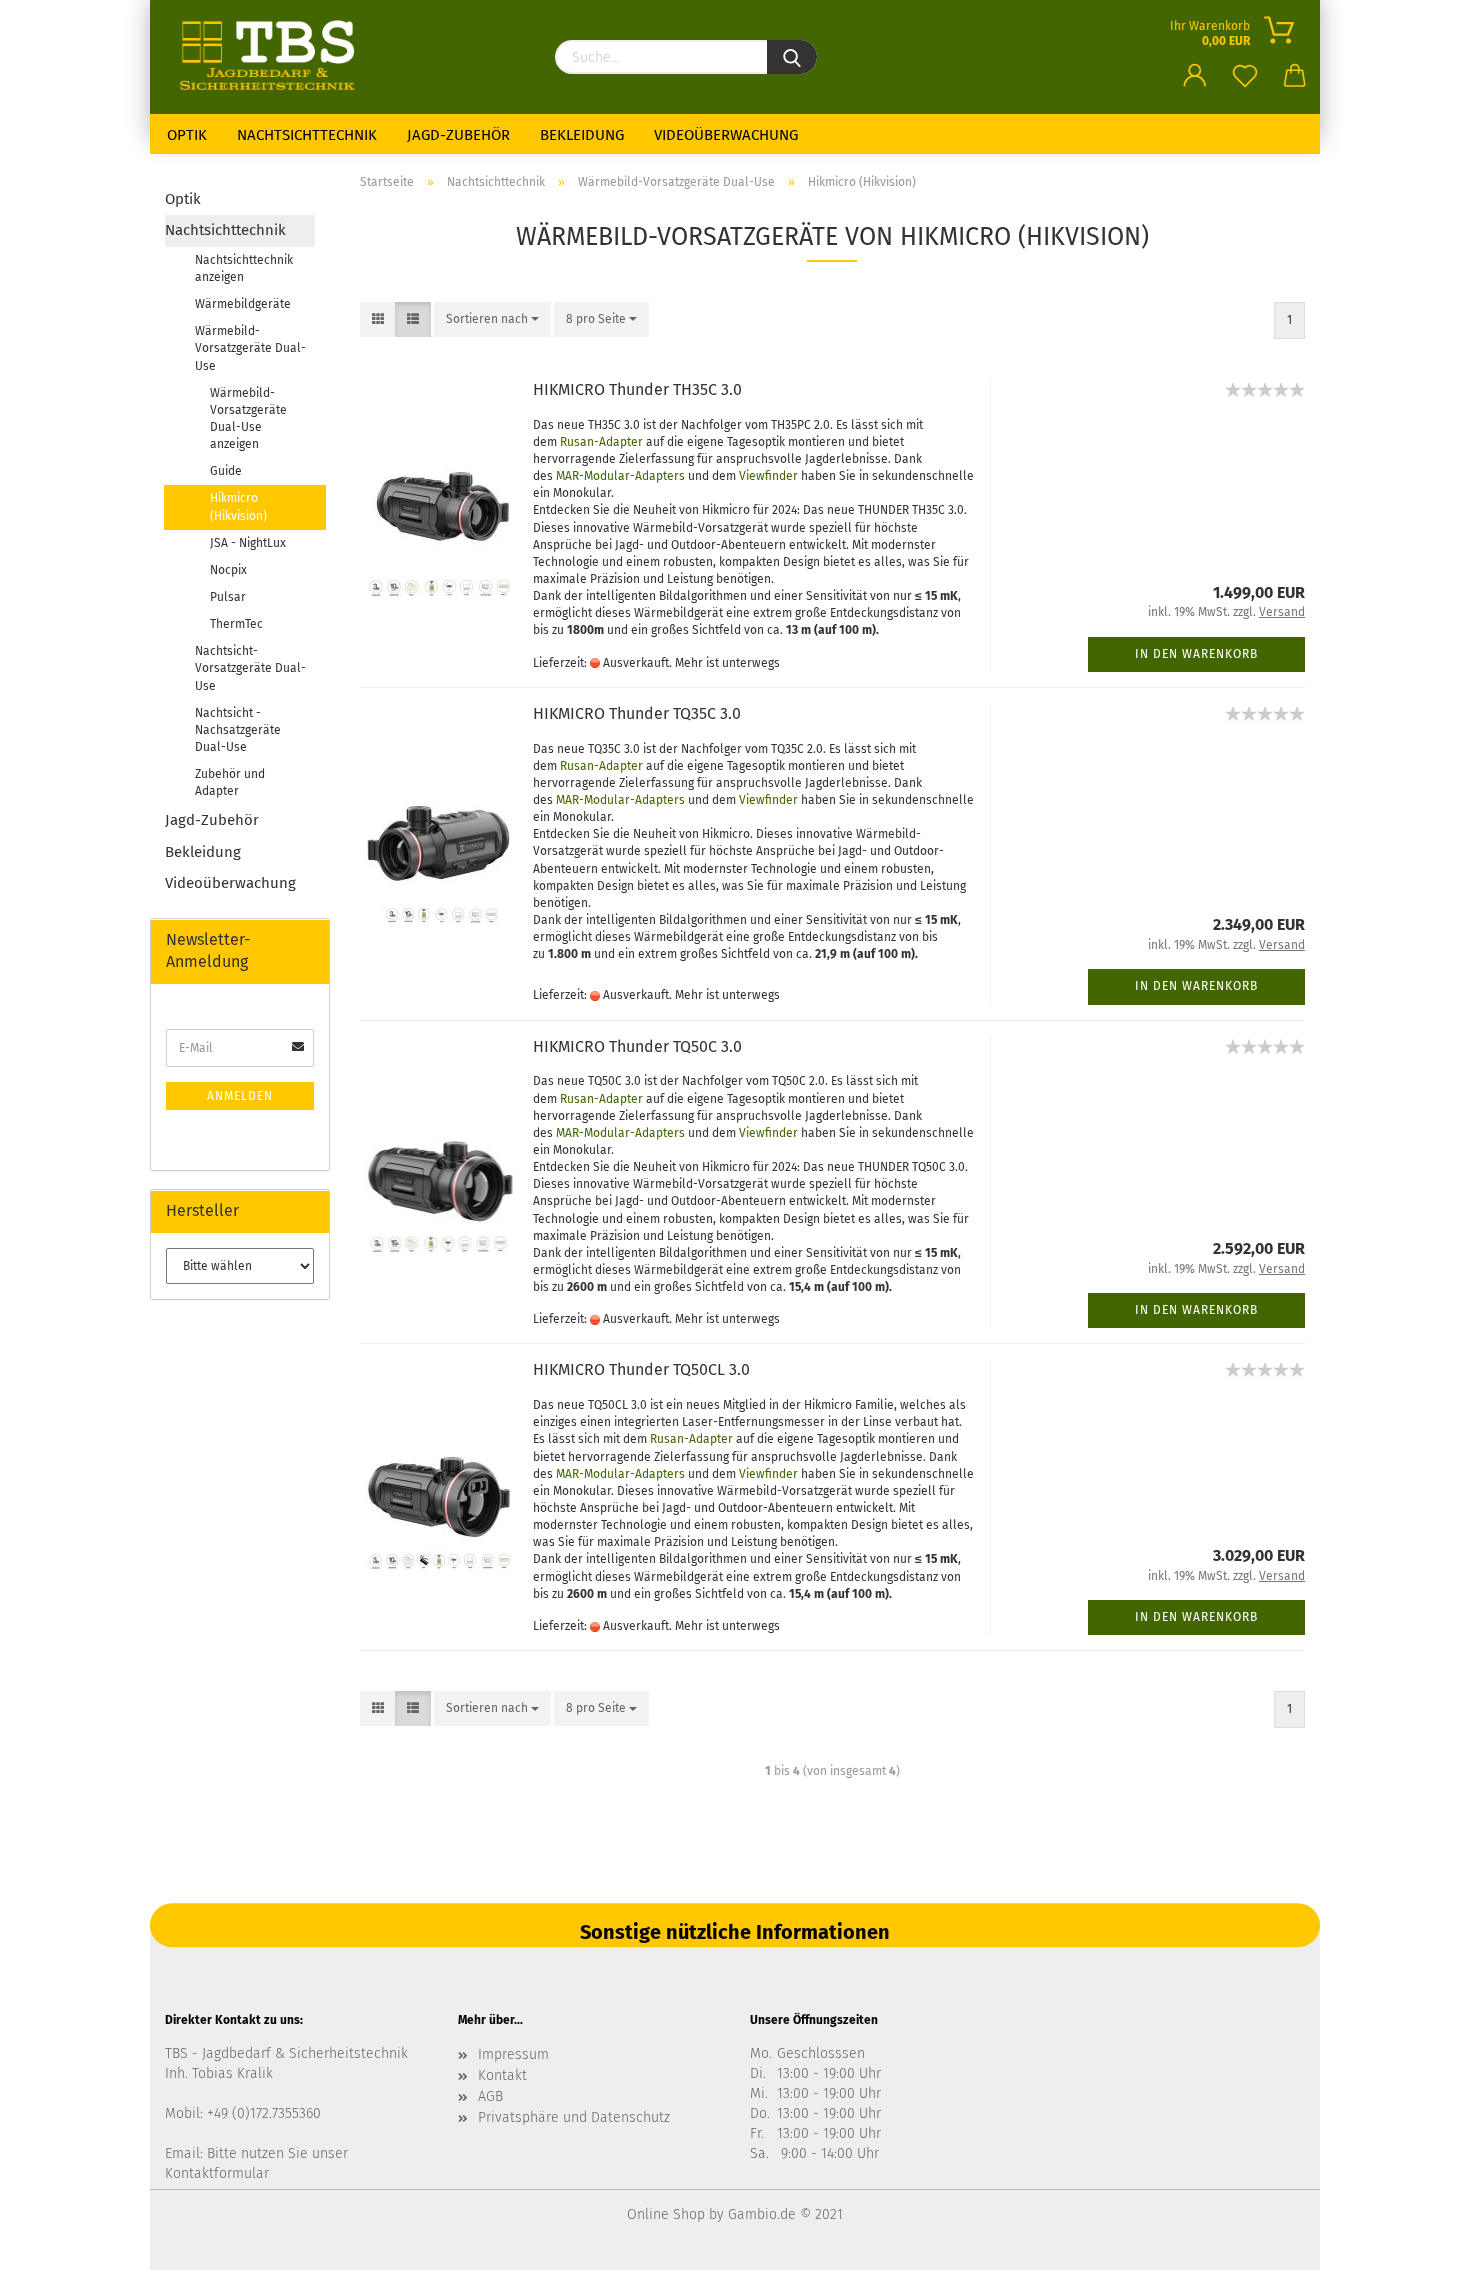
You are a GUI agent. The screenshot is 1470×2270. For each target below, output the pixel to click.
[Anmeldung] (1195, 65)
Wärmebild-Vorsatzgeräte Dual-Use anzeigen (248, 418)
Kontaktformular (217, 2173)
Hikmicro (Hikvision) (238, 506)
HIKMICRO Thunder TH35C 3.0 (637, 389)
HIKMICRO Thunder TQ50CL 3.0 (641, 1369)
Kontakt (502, 2075)
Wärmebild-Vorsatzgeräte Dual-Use (250, 348)
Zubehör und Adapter (230, 782)
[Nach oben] (1415, 2240)
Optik (187, 135)
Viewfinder (768, 476)
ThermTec (236, 624)
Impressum (513, 2054)
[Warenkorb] (1295, 65)
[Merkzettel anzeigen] (1245, 65)
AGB (490, 2096)
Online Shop (666, 2214)
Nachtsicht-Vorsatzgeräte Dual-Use (250, 668)
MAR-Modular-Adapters (620, 476)
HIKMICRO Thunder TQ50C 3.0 (637, 1046)
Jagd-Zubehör (458, 135)
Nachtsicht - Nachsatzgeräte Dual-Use (238, 730)
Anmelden (240, 1096)
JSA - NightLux (248, 543)
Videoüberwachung (726, 135)
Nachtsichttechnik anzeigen (244, 268)
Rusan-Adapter (601, 442)
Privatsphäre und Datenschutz (574, 2117)
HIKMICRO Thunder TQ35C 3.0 (637, 713)
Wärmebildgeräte (243, 304)
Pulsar (228, 597)
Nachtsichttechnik (307, 135)
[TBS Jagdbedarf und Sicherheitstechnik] (345, 55)
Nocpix (228, 570)
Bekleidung (582, 135)
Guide (226, 471)
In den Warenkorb (1196, 654)
